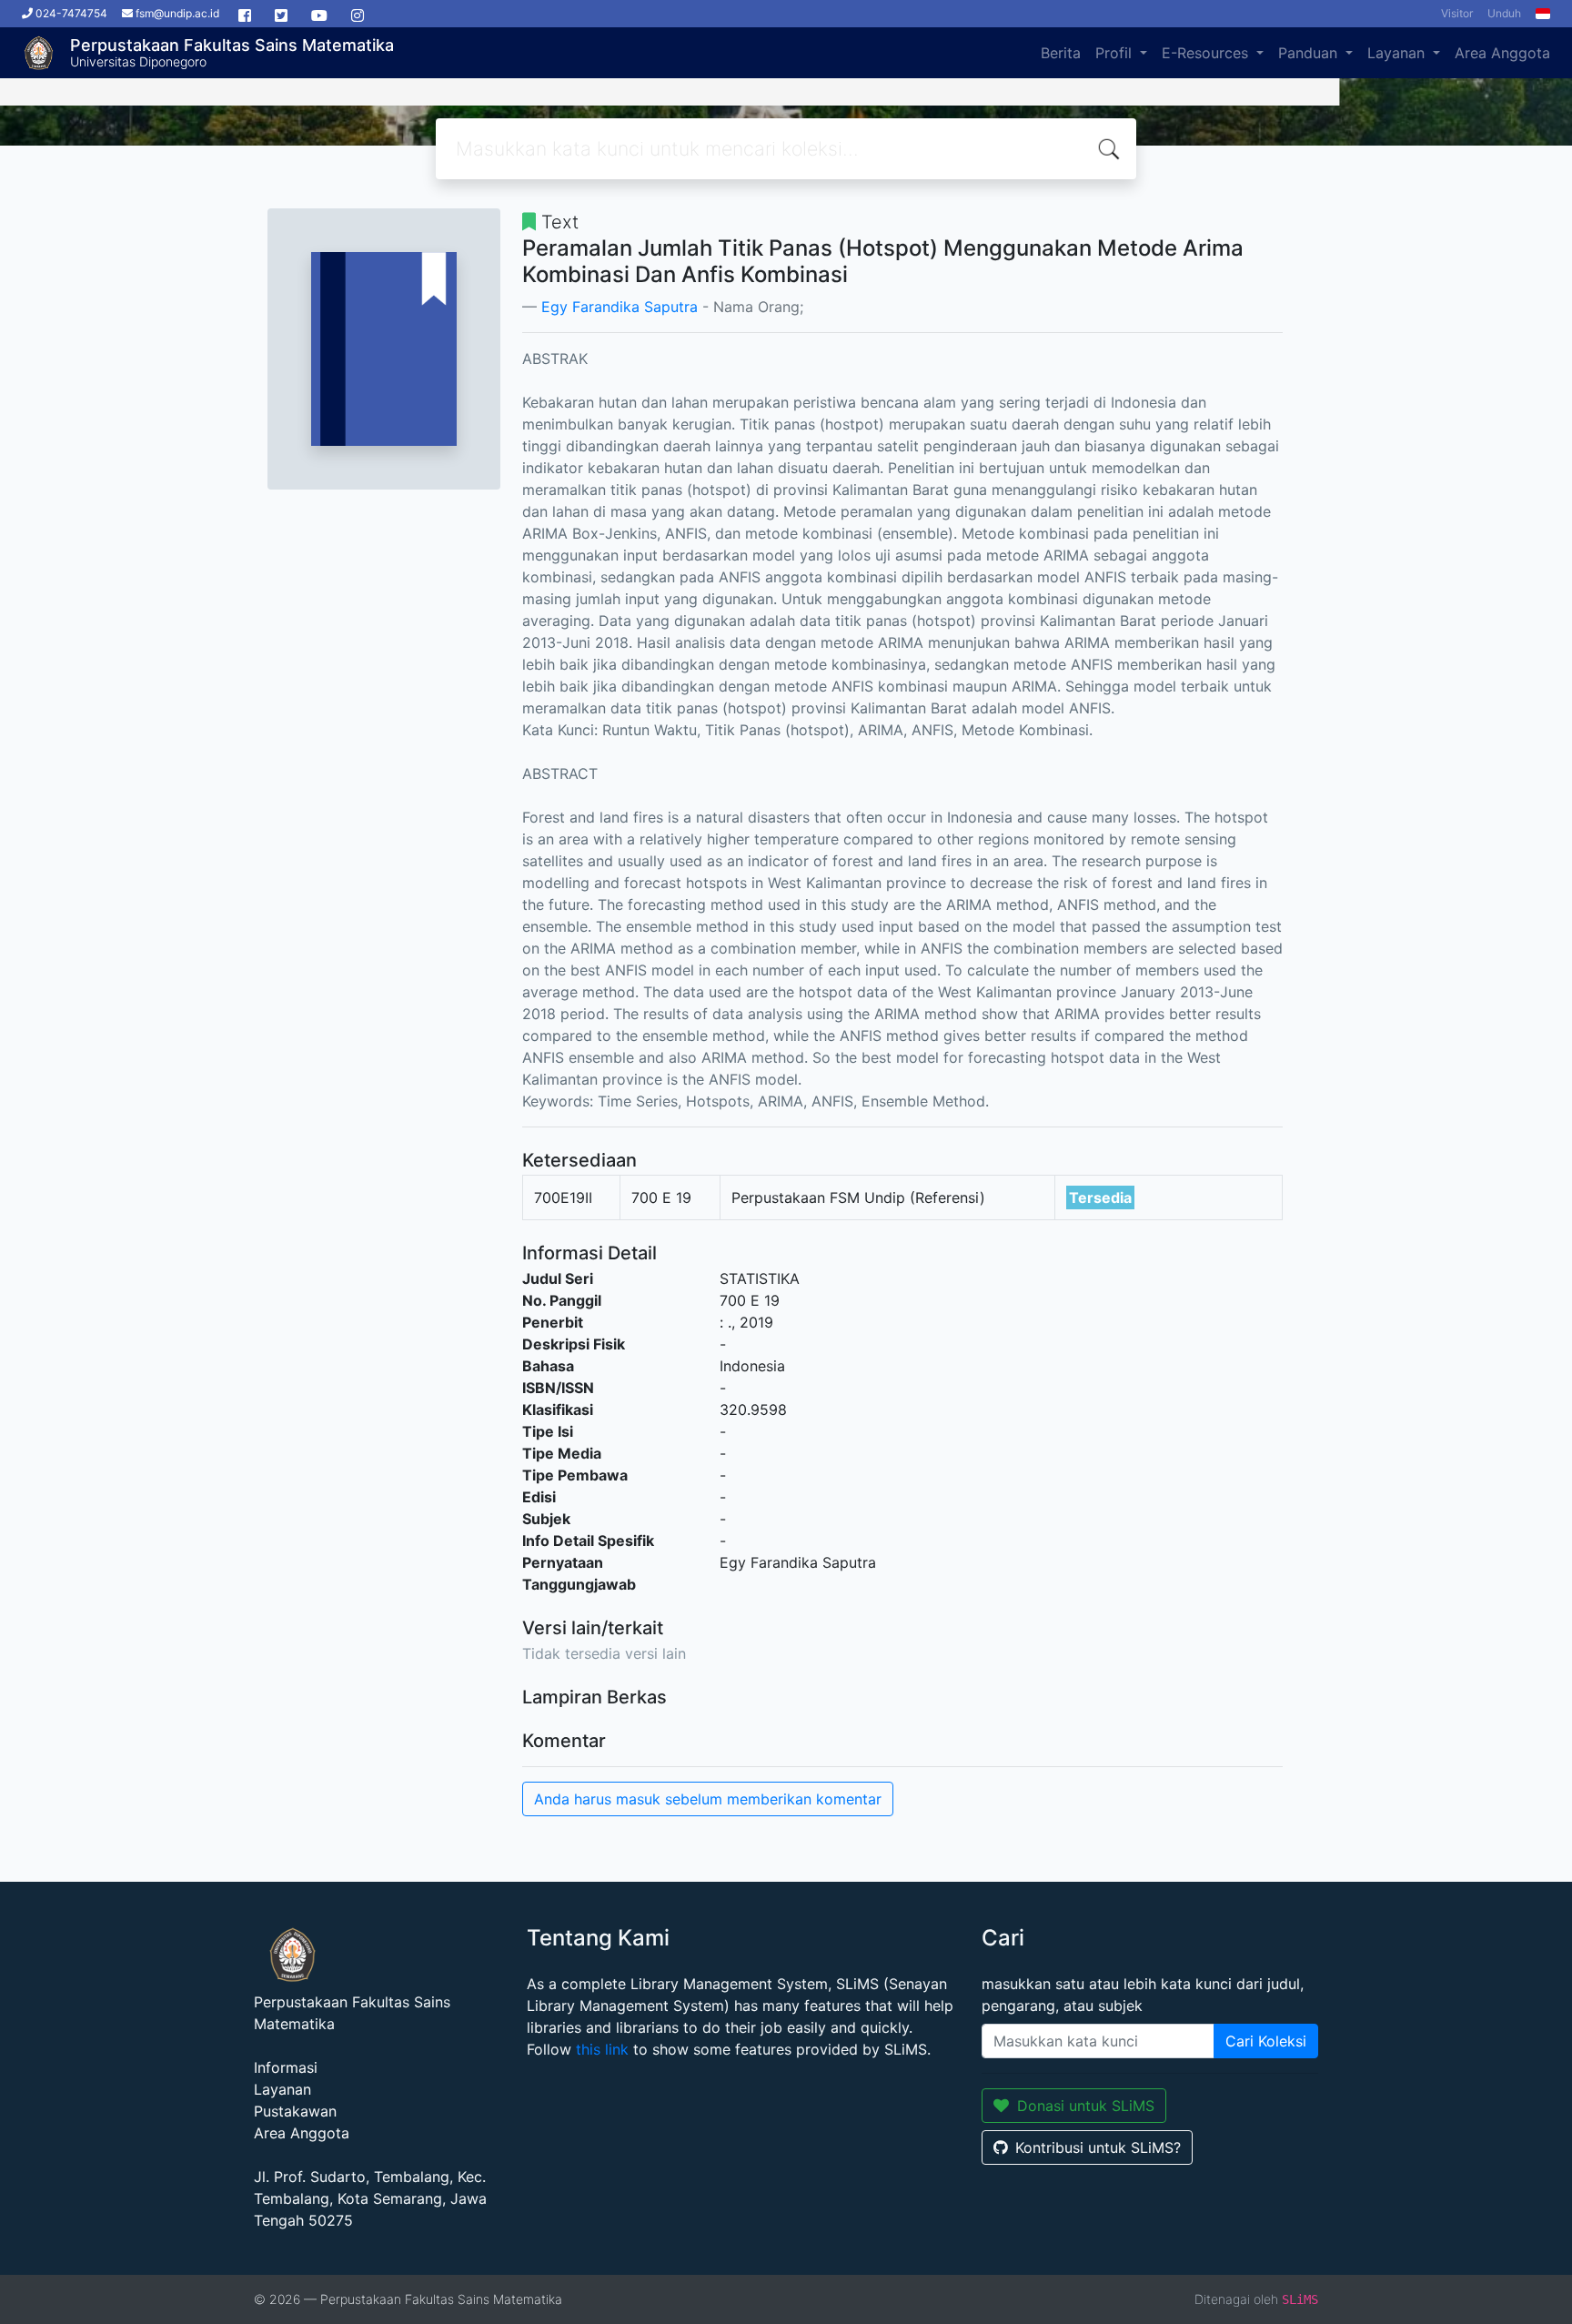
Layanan (1398, 53)
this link (602, 2049)
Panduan (1310, 53)
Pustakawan (295, 2111)
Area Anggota (1502, 53)
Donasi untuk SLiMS (1086, 2106)
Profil (1116, 53)
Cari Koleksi (1266, 2041)
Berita (1061, 53)
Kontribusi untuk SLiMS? (1098, 2147)
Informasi (286, 2067)
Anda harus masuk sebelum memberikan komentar (708, 1799)
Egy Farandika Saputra (620, 307)
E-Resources (1207, 53)
